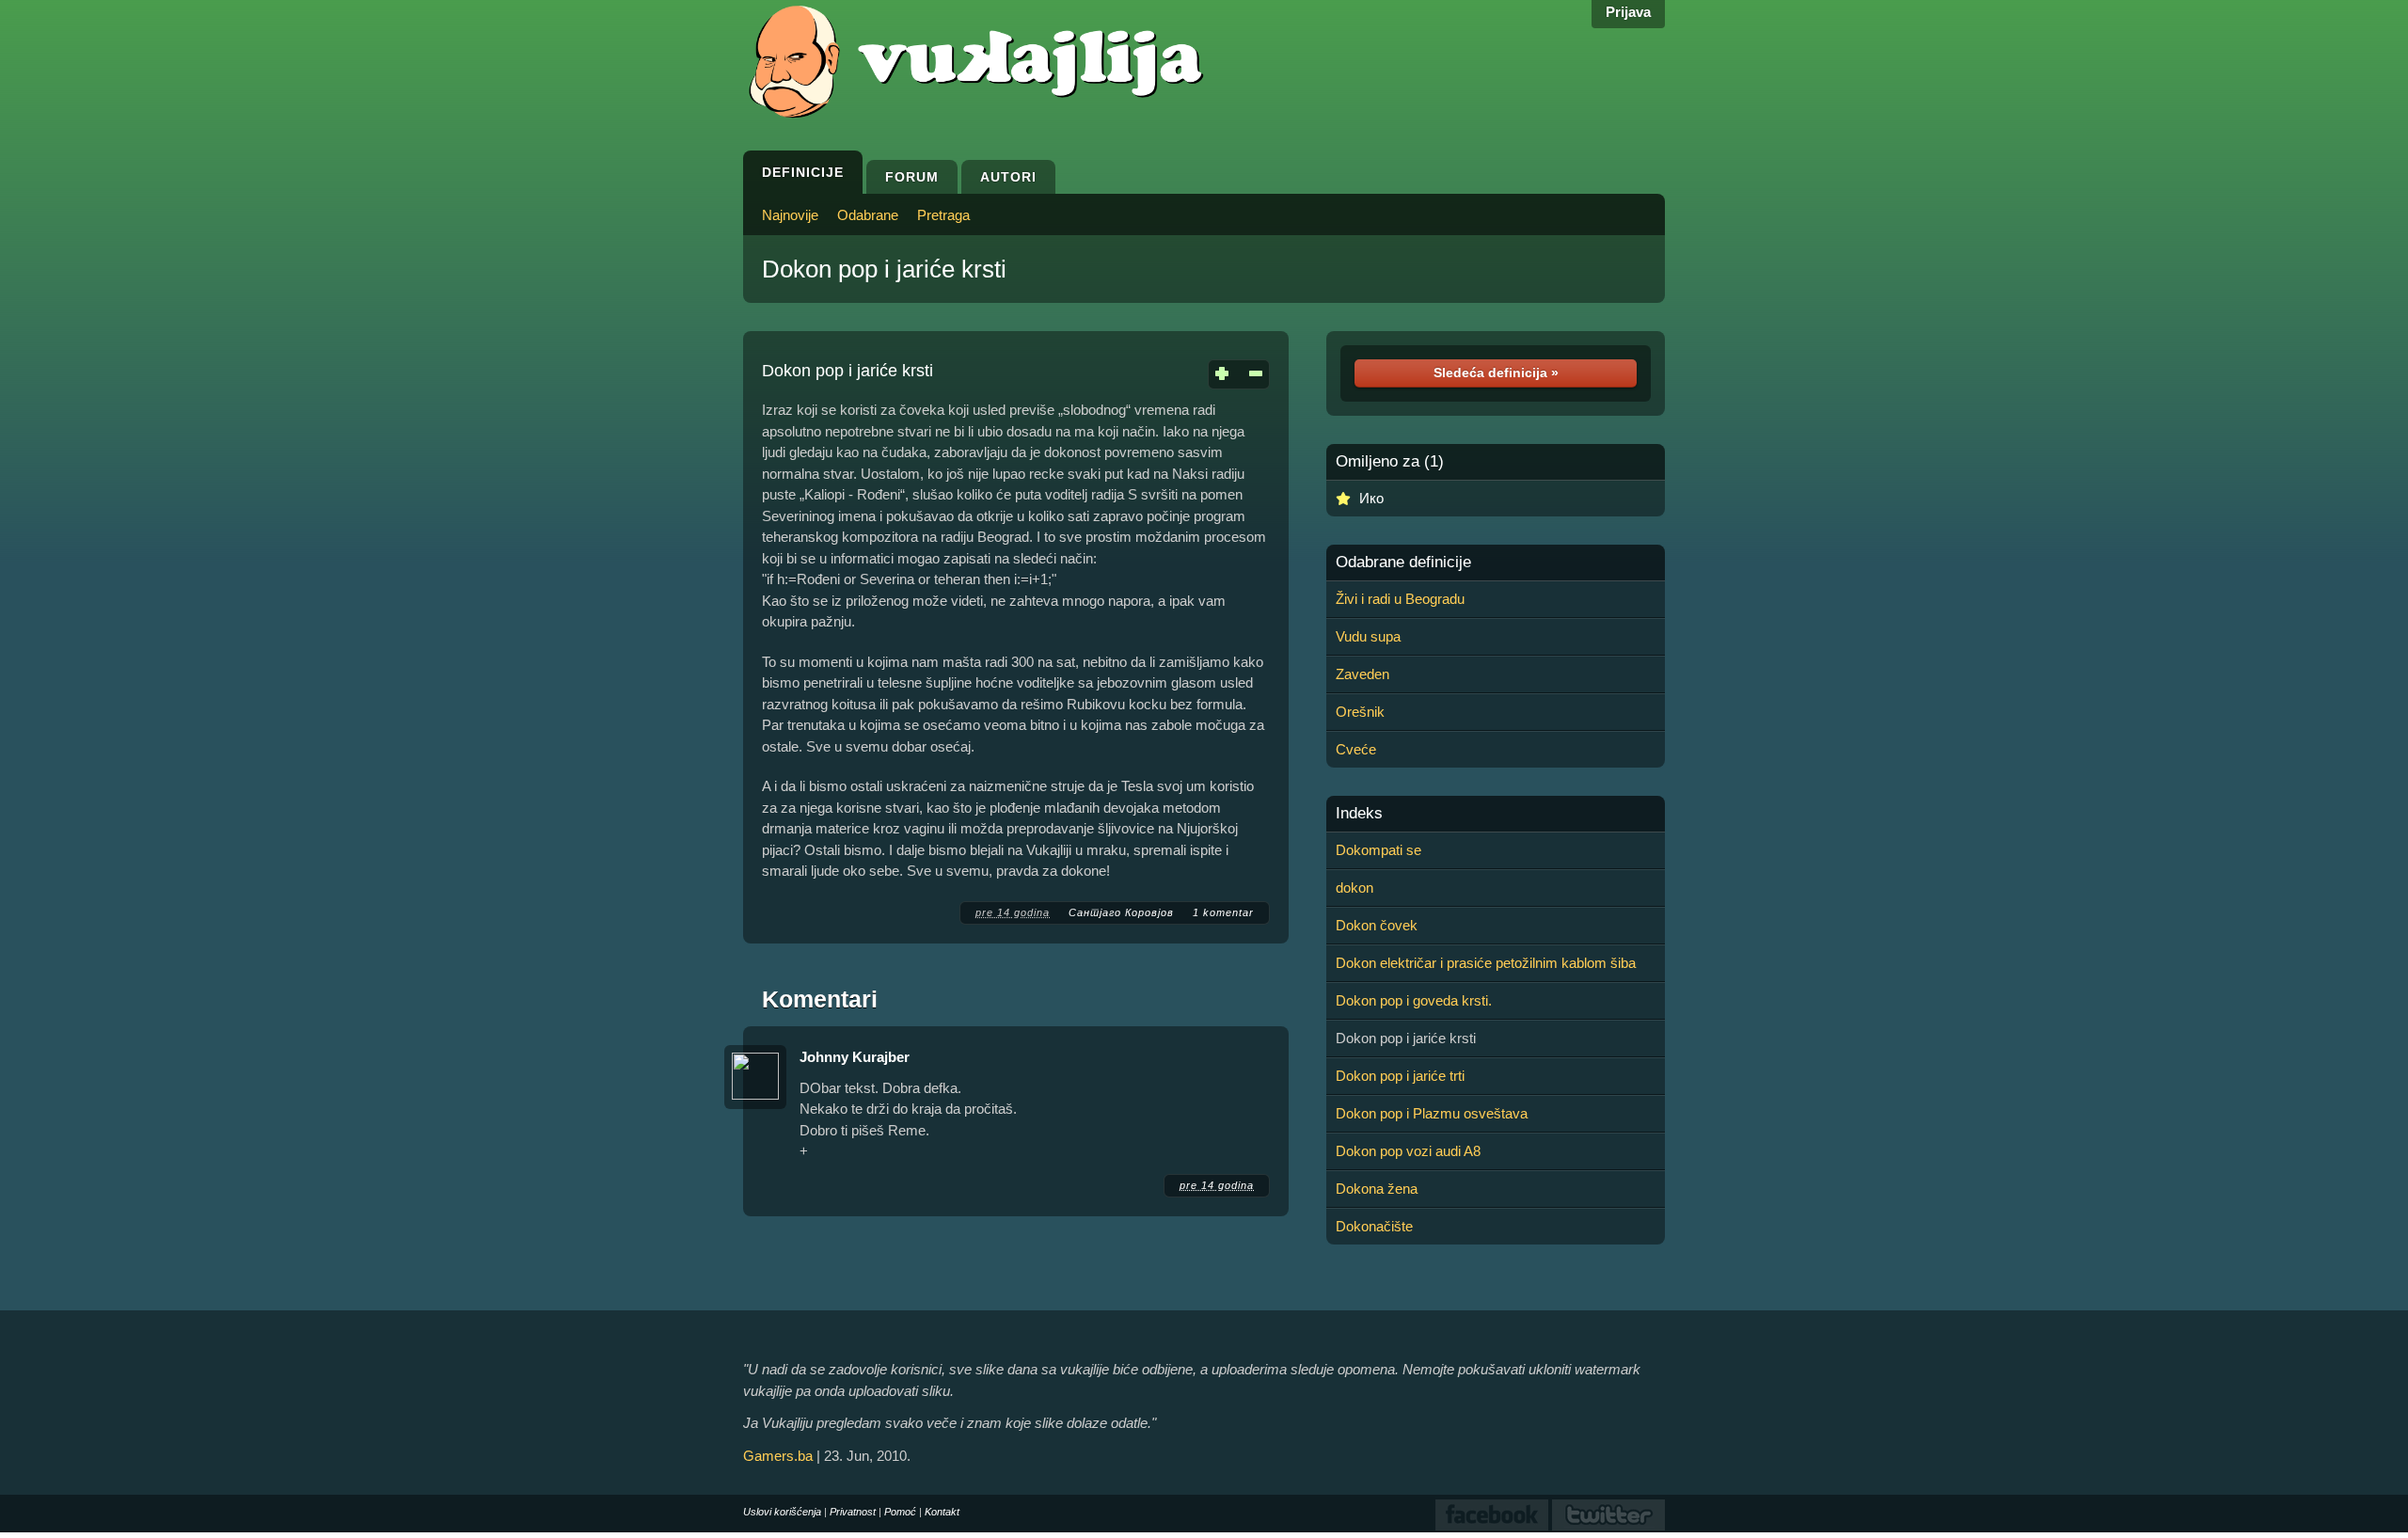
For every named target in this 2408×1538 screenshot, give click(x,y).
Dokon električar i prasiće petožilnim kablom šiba (1486, 963)
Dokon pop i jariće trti (1400, 1076)
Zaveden (1362, 674)
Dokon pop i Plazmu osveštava (1432, 1113)
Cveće (1356, 749)
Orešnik (1360, 712)
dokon (1354, 888)
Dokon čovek (1377, 925)
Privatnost (853, 1512)
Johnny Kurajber (855, 1057)
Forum (912, 177)
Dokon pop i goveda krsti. (1414, 1000)
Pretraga (943, 215)
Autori (1008, 177)
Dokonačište (1374, 1226)
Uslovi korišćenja (782, 1512)
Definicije (803, 172)
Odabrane (868, 215)
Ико (1371, 498)
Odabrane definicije (1403, 563)
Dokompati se (1378, 850)
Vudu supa (1368, 636)
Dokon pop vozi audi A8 (1408, 1151)
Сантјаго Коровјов (1121, 912)
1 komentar (1223, 912)
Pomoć (900, 1512)
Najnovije (790, 215)
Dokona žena (1377, 1189)
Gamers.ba (778, 1456)
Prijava (1628, 12)
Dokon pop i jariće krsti (884, 269)
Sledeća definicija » (1496, 373)
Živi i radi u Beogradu (1400, 599)
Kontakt (942, 1512)
